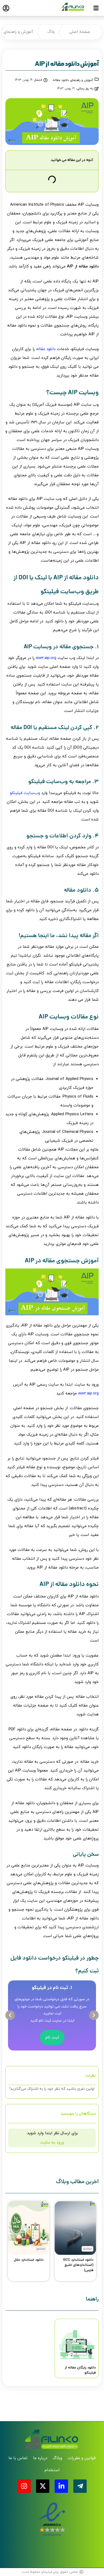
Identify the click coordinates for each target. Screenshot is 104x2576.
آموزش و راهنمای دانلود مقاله (73, 80)
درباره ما (40, 2458)
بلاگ (51, 32)
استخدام (52, 2470)
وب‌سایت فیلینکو (25, 793)
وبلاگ (57, 2458)
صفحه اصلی (80, 32)
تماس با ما (18, 2458)
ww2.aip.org (46, 658)
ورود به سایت (52, 2143)
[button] (10, 2015)
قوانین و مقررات (82, 2458)
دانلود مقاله (46, 349)
